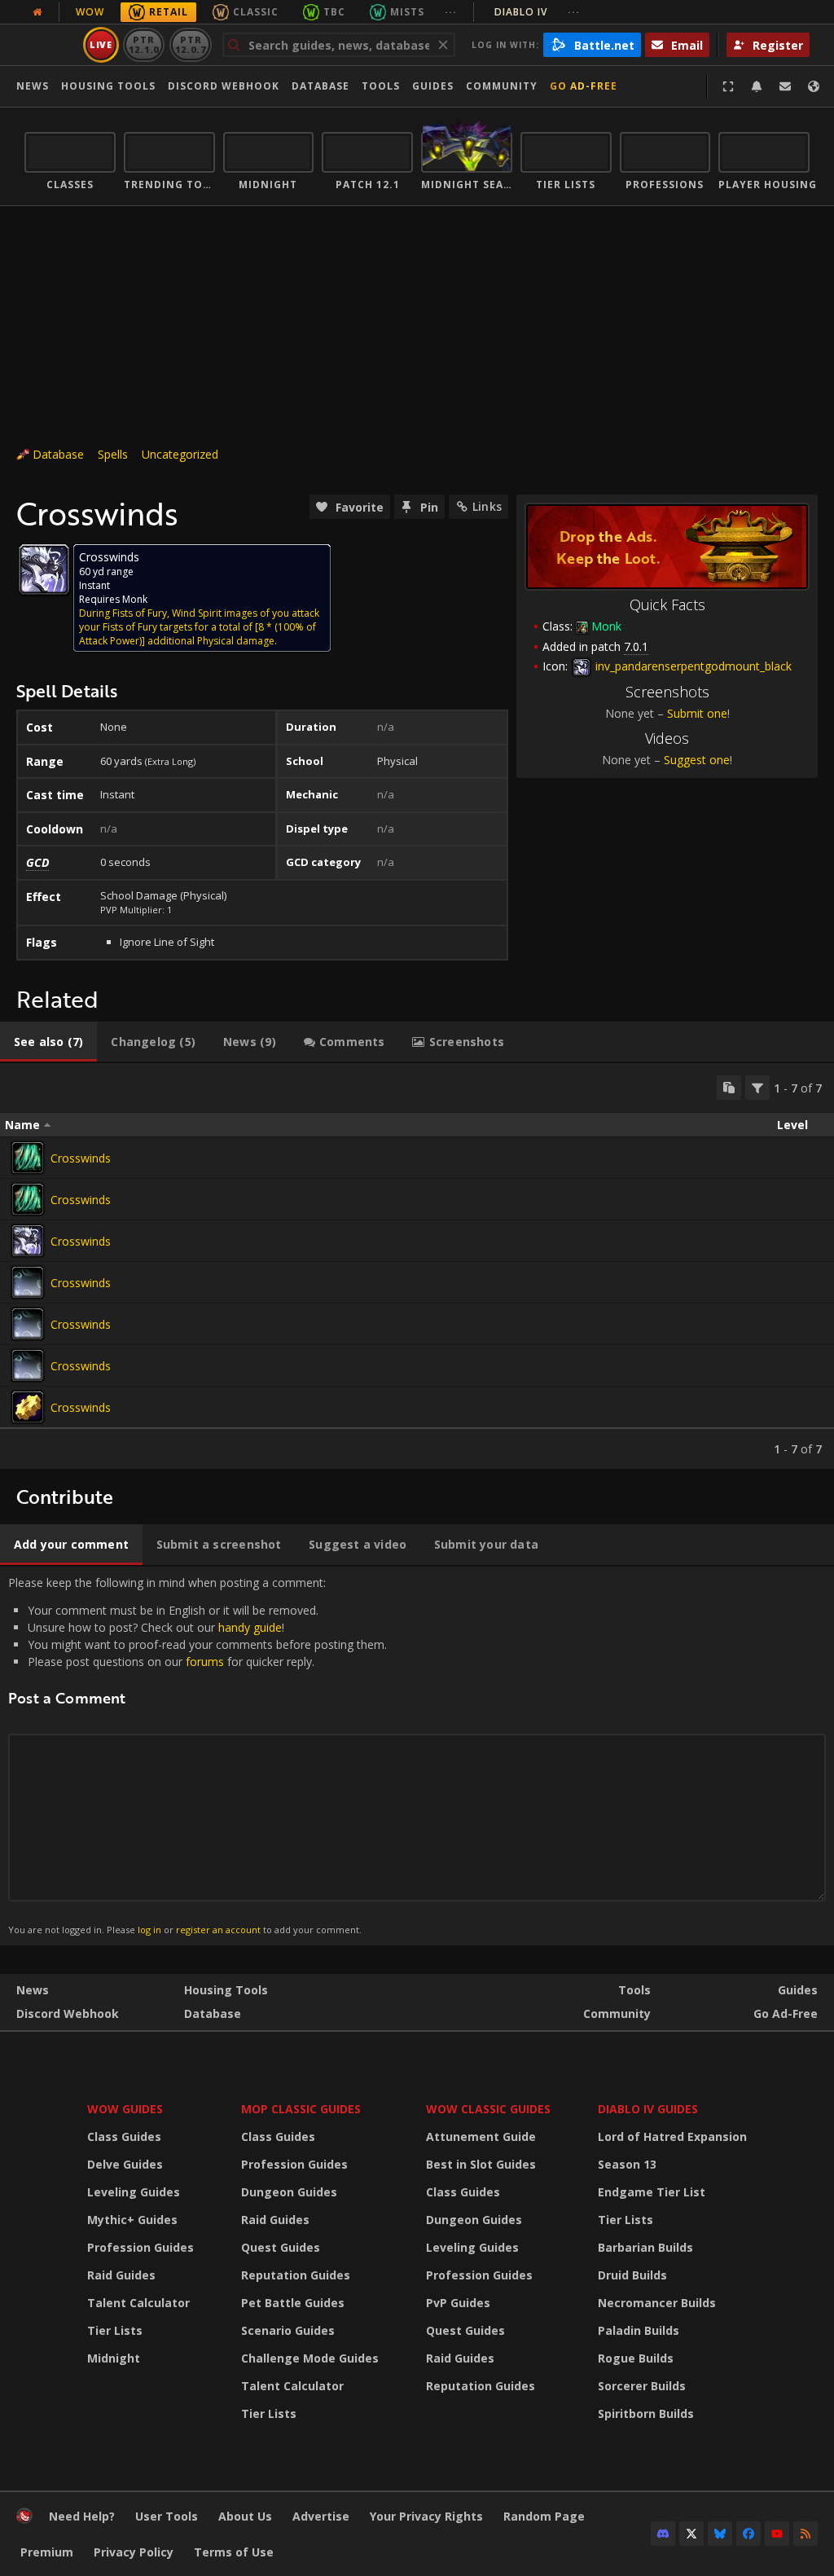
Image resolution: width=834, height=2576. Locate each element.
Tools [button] (381, 86)
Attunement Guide (481, 2136)
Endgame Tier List (652, 2192)
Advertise (321, 2516)
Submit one (697, 713)
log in (149, 1930)
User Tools (167, 2516)
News (33, 86)
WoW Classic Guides (488, 2109)
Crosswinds (81, 1158)
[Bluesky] (720, 2534)
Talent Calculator (138, 2303)
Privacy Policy (134, 2552)
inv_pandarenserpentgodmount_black (692, 666)
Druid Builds (632, 2275)
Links (487, 506)
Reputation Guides (296, 2275)
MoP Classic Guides (301, 2109)
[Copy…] (729, 1088)
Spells (113, 454)
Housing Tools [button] (108, 86)
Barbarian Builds (645, 2247)
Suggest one (697, 760)
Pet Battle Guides (293, 2303)
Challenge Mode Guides (310, 2358)
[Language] (814, 86)
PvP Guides (458, 2303)
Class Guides (124, 2136)
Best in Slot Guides (481, 2164)
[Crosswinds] (28, 1158)
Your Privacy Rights (426, 2516)
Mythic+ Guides (132, 2220)
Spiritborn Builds (646, 2413)
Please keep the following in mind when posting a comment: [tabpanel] (198, 1755)
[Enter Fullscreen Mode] (728, 86)
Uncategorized (180, 454)
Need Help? (82, 2516)
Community (502, 86)
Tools (634, 1990)
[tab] (48, 1042)
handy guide (250, 1627)
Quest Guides (281, 2247)
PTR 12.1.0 (144, 44)
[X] (691, 2534)
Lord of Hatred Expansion (672, 2136)
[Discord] (663, 2534)
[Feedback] (785, 86)
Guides (433, 86)
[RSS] (805, 2534)
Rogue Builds (636, 2358)
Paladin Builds (639, 2330)
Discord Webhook (224, 86)
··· (451, 12)
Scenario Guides (288, 2330)
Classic (256, 12)
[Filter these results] (757, 1088)
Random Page (544, 2516)
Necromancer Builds (657, 2303)
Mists (407, 12)
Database (320, 86)
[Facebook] (748, 2534)
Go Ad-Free (584, 86)
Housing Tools (226, 1990)
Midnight (114, 2358)
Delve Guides (125, 2164)
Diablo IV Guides (648, 2109)
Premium (47, 2552)
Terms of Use (234, 2552)
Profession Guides (140, 2247)
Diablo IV (537, 12)
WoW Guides (125, 2109)
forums (205, 1662)
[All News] (37, 12)
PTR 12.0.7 (190, 44)
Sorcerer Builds (642, 2386)
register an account (218, 1930)
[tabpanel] (417, 1266)
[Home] (24, 2519)
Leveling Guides (134, 2192)
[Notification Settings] (757, 86)
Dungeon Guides (289, 2192)
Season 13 (627, 2164)
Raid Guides (121, 2275)
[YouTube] (777, 2534)
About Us (245, 2516)
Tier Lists (115, 2330)
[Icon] (44, 569)
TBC (334, 12)
